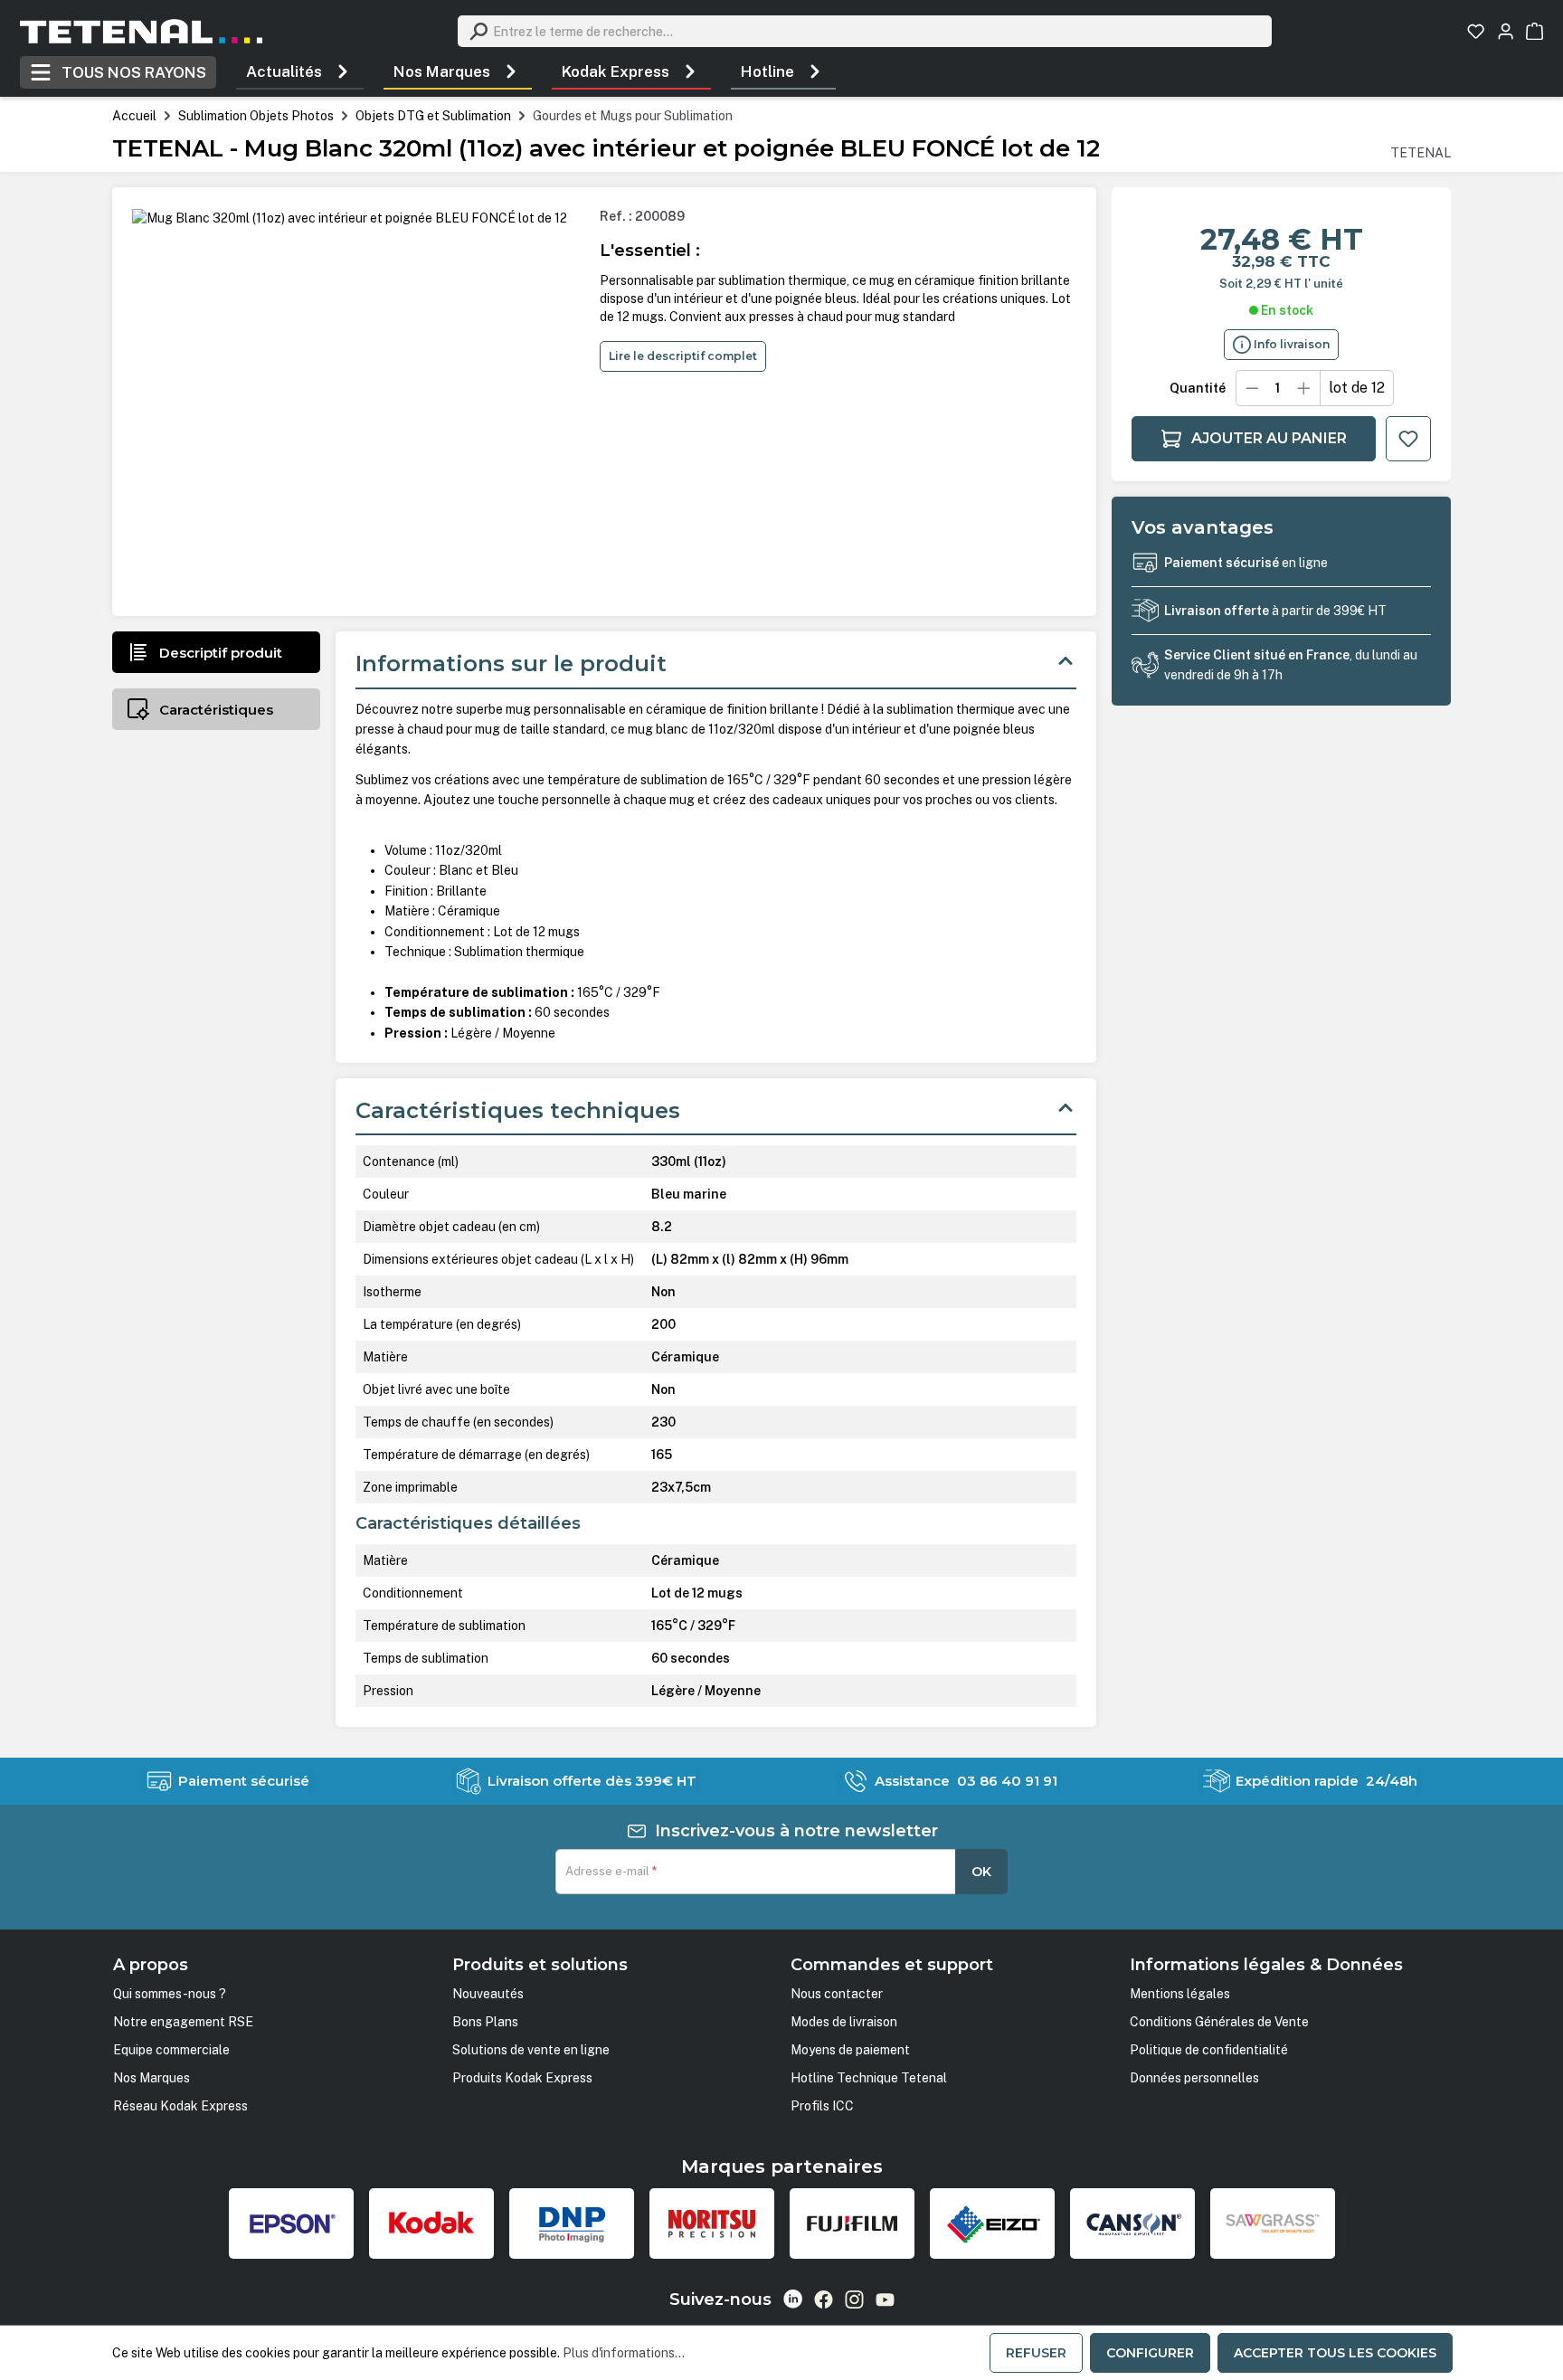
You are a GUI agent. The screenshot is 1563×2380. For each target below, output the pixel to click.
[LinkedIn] (793, 2299)
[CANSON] (1132, 2224)
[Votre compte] (1506, 31)
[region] (358, 402)
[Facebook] (824, 2299)
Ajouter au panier (1269, 438)
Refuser (1036, 2353)
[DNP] (572, 2224)
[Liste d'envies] (1476, 31)
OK (981, 1872)
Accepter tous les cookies (1335, 2353)
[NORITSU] (712, 2224)
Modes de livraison (844, 2022)
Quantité (1198, 388)
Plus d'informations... (624, 2353)
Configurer (1150, 2353)
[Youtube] (885, 2299)
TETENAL (1421, 153)
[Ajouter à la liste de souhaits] (1408, 439)
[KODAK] (431, 2224)
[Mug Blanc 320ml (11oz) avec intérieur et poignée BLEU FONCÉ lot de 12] (350, 218)
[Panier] (1535, 31)
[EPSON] (291, 2224)
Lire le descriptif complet (683, 356)
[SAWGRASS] (1273, 2224)
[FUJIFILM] (852, 2224)
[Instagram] (854, 2299)
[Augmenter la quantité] (1304, 388)
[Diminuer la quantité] (1252, 388)
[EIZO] (992, 2224)
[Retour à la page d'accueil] (141, 31)
